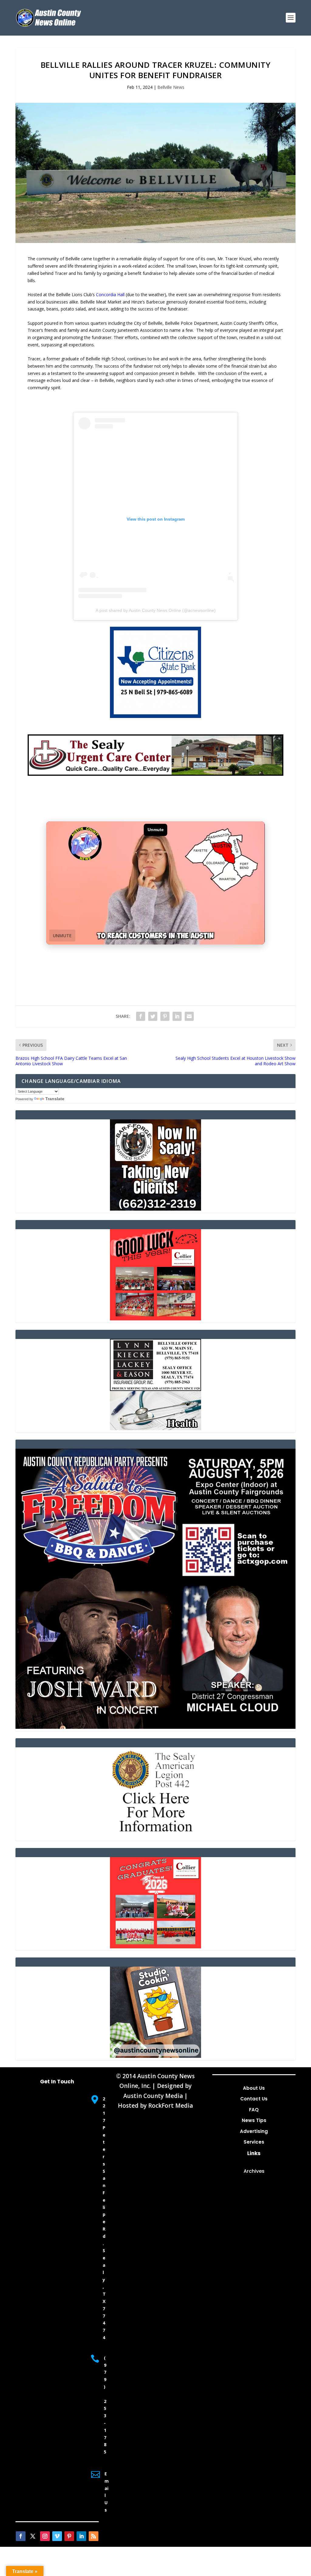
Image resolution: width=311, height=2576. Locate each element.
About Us (254, 2088)
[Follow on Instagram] (45, 2536)
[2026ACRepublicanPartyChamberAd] (155, 1727)
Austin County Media (153, 2096)
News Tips (254, 2120)
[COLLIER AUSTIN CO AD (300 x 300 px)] (155, 1319)
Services (254, 2142)
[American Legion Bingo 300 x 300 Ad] (155, 1837)
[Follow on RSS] (94, 2536)
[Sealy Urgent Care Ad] (155, 774)
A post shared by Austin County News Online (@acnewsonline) (156, 610)
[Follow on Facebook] (21, 2536)
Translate (55, 1099)
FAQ (254, 2110)
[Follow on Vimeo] (57, 2536)
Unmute (62, 936)
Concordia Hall (110, 295)
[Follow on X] (33, 2536)
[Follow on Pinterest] (69, 2536)
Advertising (254, 2131)
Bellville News (171, 87)
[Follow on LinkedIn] (81, 2536)
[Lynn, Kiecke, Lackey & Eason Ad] (155, 1428)
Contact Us (254, 2099)
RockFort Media (171, 2106)
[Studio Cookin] (155, 2056)
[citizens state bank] (155, 716)
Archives (254, 2171)
